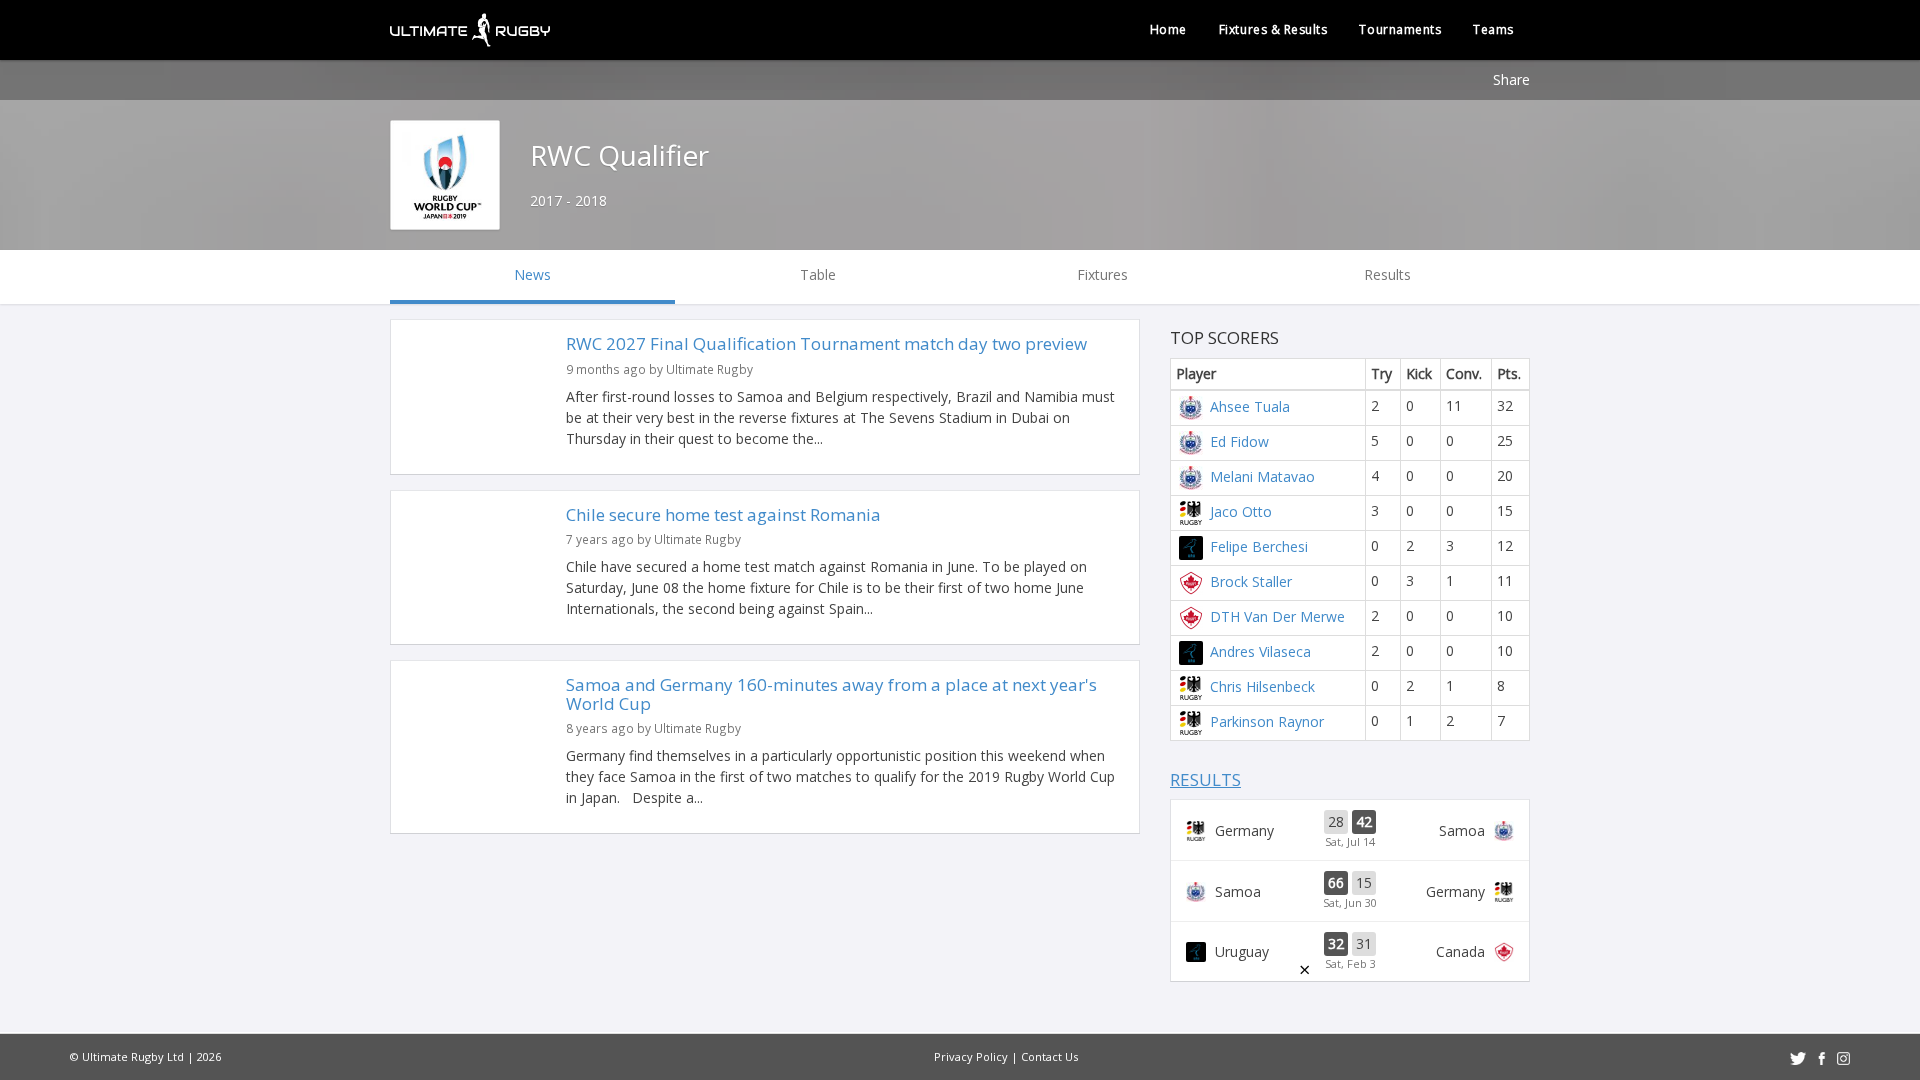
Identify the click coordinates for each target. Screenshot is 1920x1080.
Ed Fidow (1239, 440)
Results (1205, 779)
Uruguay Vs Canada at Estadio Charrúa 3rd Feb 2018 (1350, 952)
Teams (1493, 29)
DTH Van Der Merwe (1277, 615)
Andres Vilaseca (1260, 650)
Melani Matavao (1262, 475)
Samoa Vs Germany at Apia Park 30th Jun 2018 (1350, 891)
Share (1511, 79)
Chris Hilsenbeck (1262, 685)
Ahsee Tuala (1250, 405)
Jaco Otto (1241, 510)
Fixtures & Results (1273, 29)
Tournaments (1400, 29)
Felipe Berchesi (1259, 545)
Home (1168, 29)
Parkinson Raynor (1267, 720)
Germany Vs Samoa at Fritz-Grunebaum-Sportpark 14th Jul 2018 (1350, 830)
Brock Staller (1251, 580)
